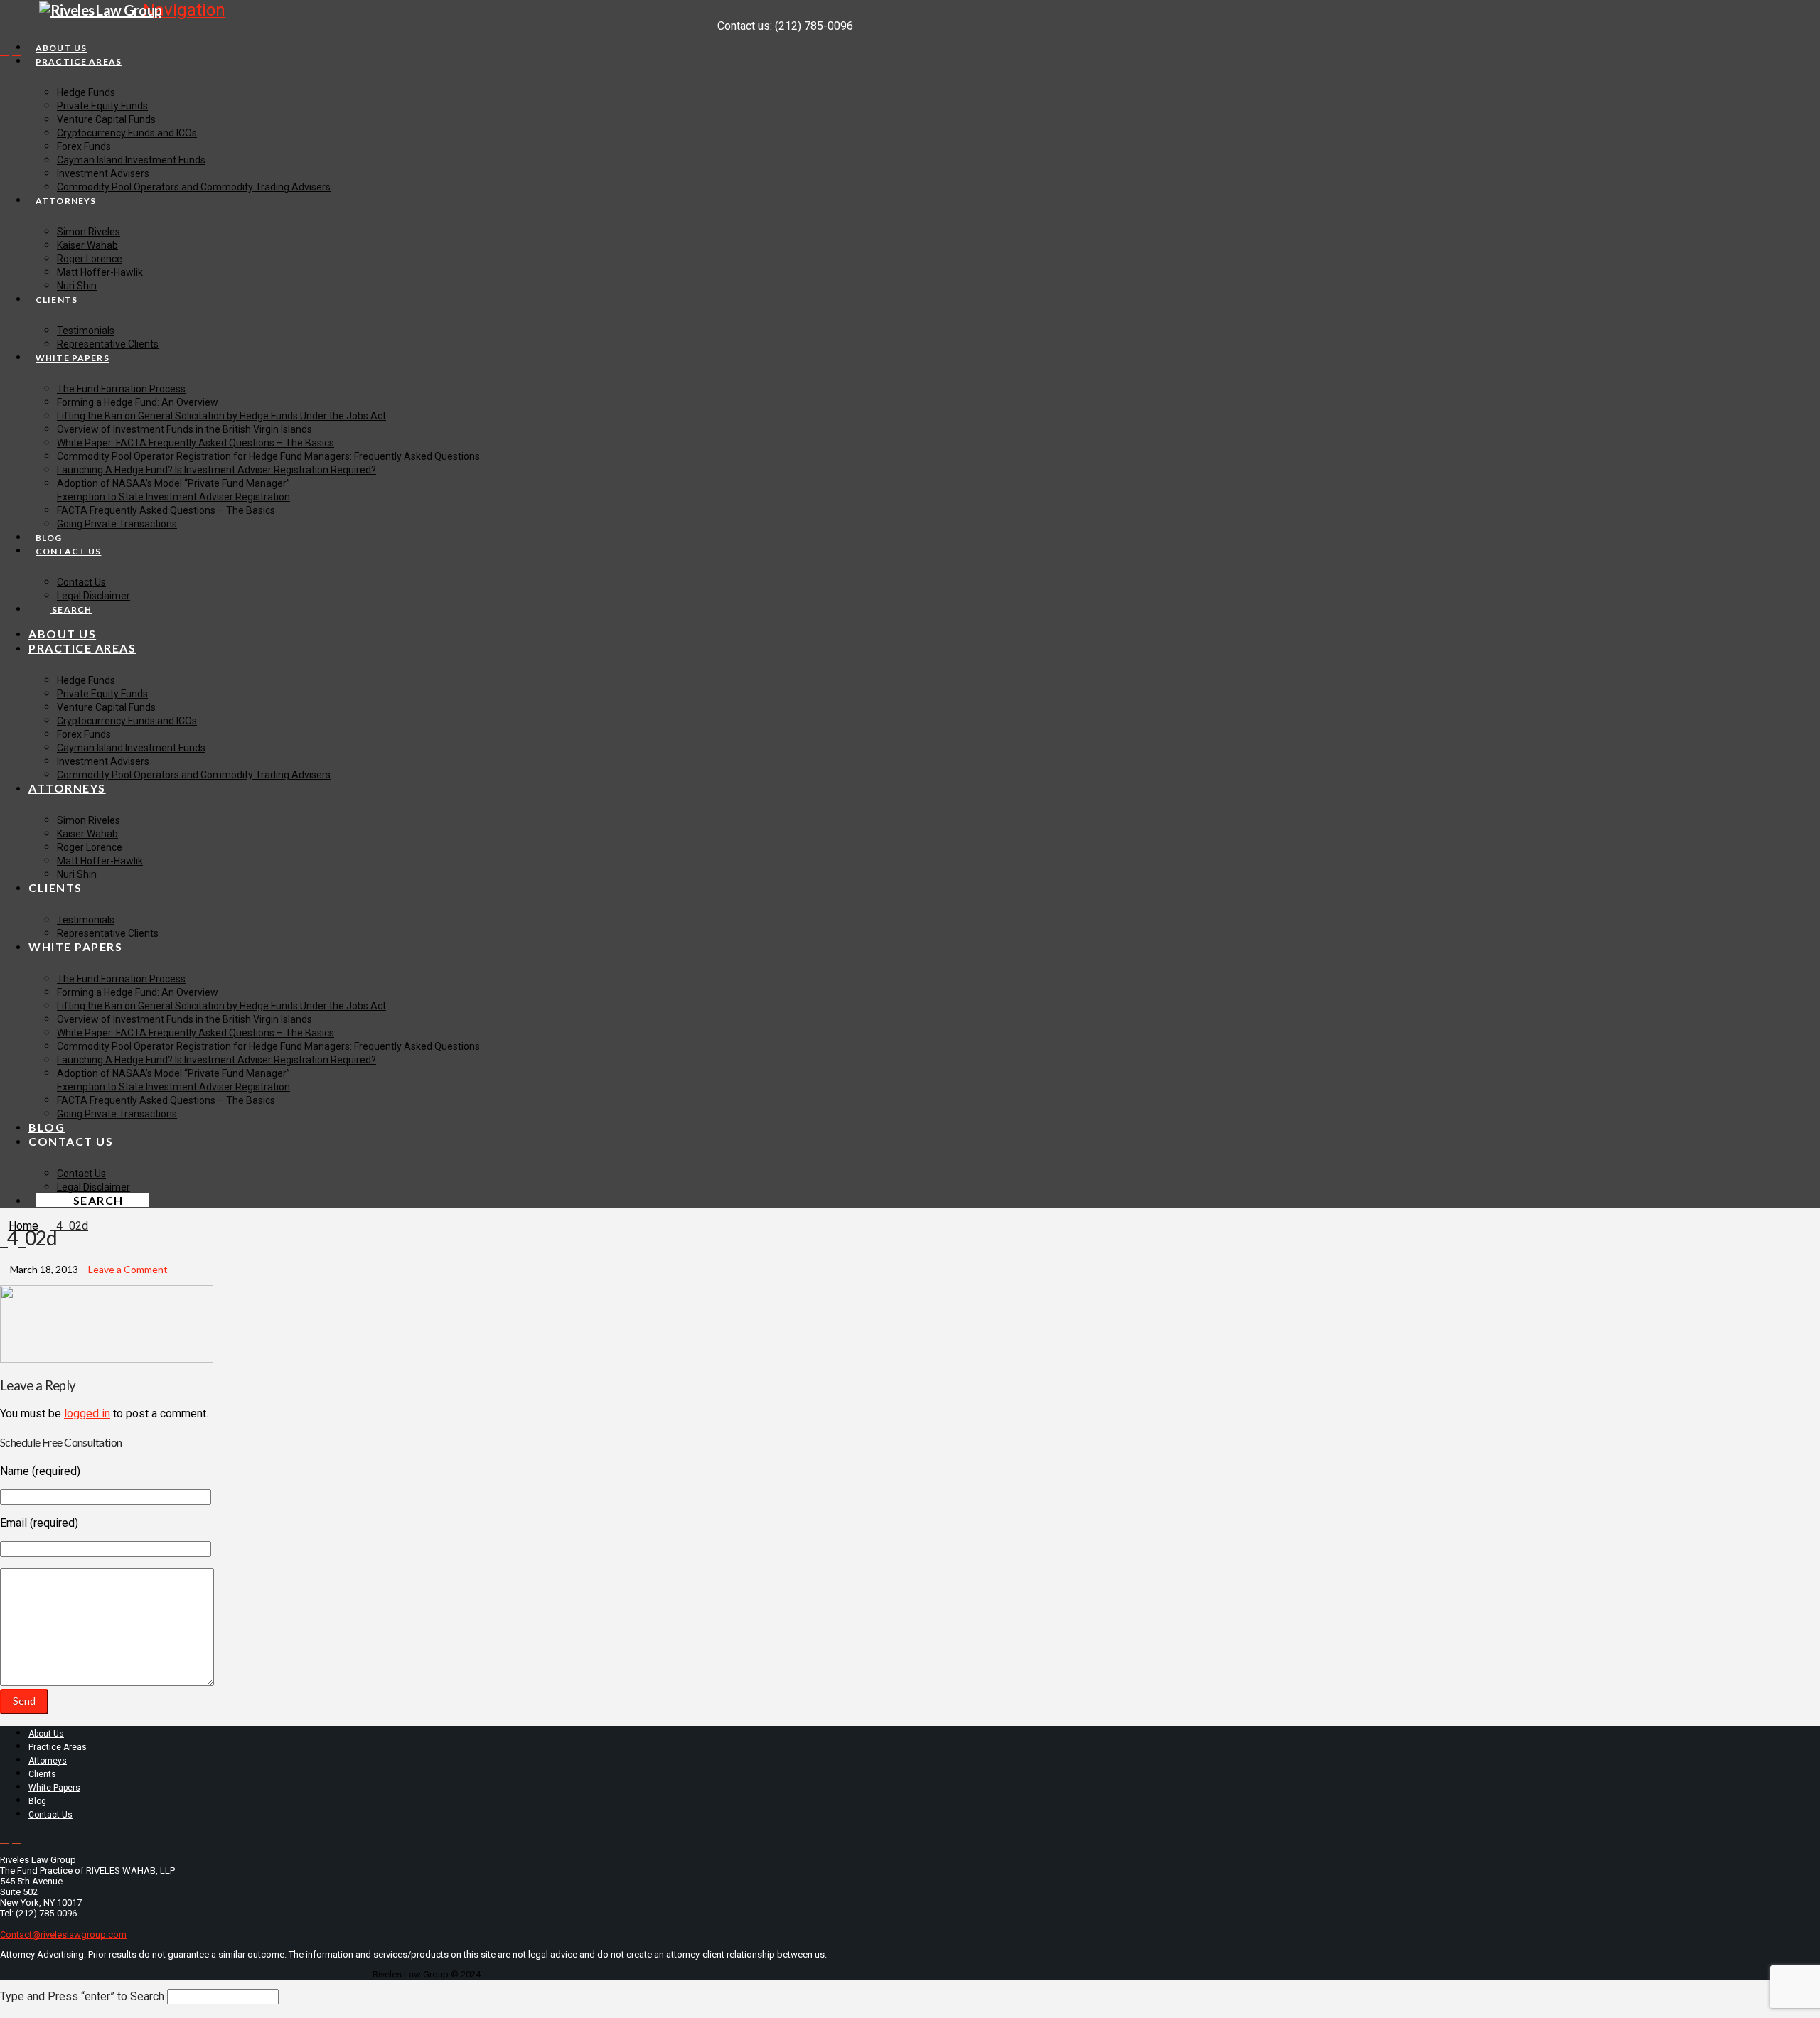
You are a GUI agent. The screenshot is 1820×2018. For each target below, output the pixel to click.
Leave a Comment (127, 1269)
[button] (175, 10)
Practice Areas (58, 1747)
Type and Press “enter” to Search (82, 1996)
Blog (37, 1801)
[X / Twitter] (4, 51)
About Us (46, 1734)
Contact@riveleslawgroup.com (63, 1934)
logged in (87, 1413)
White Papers (54, 1788)
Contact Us (50, 1815)
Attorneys (48, 1761)
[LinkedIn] (16, 51)
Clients (42, 1774)
